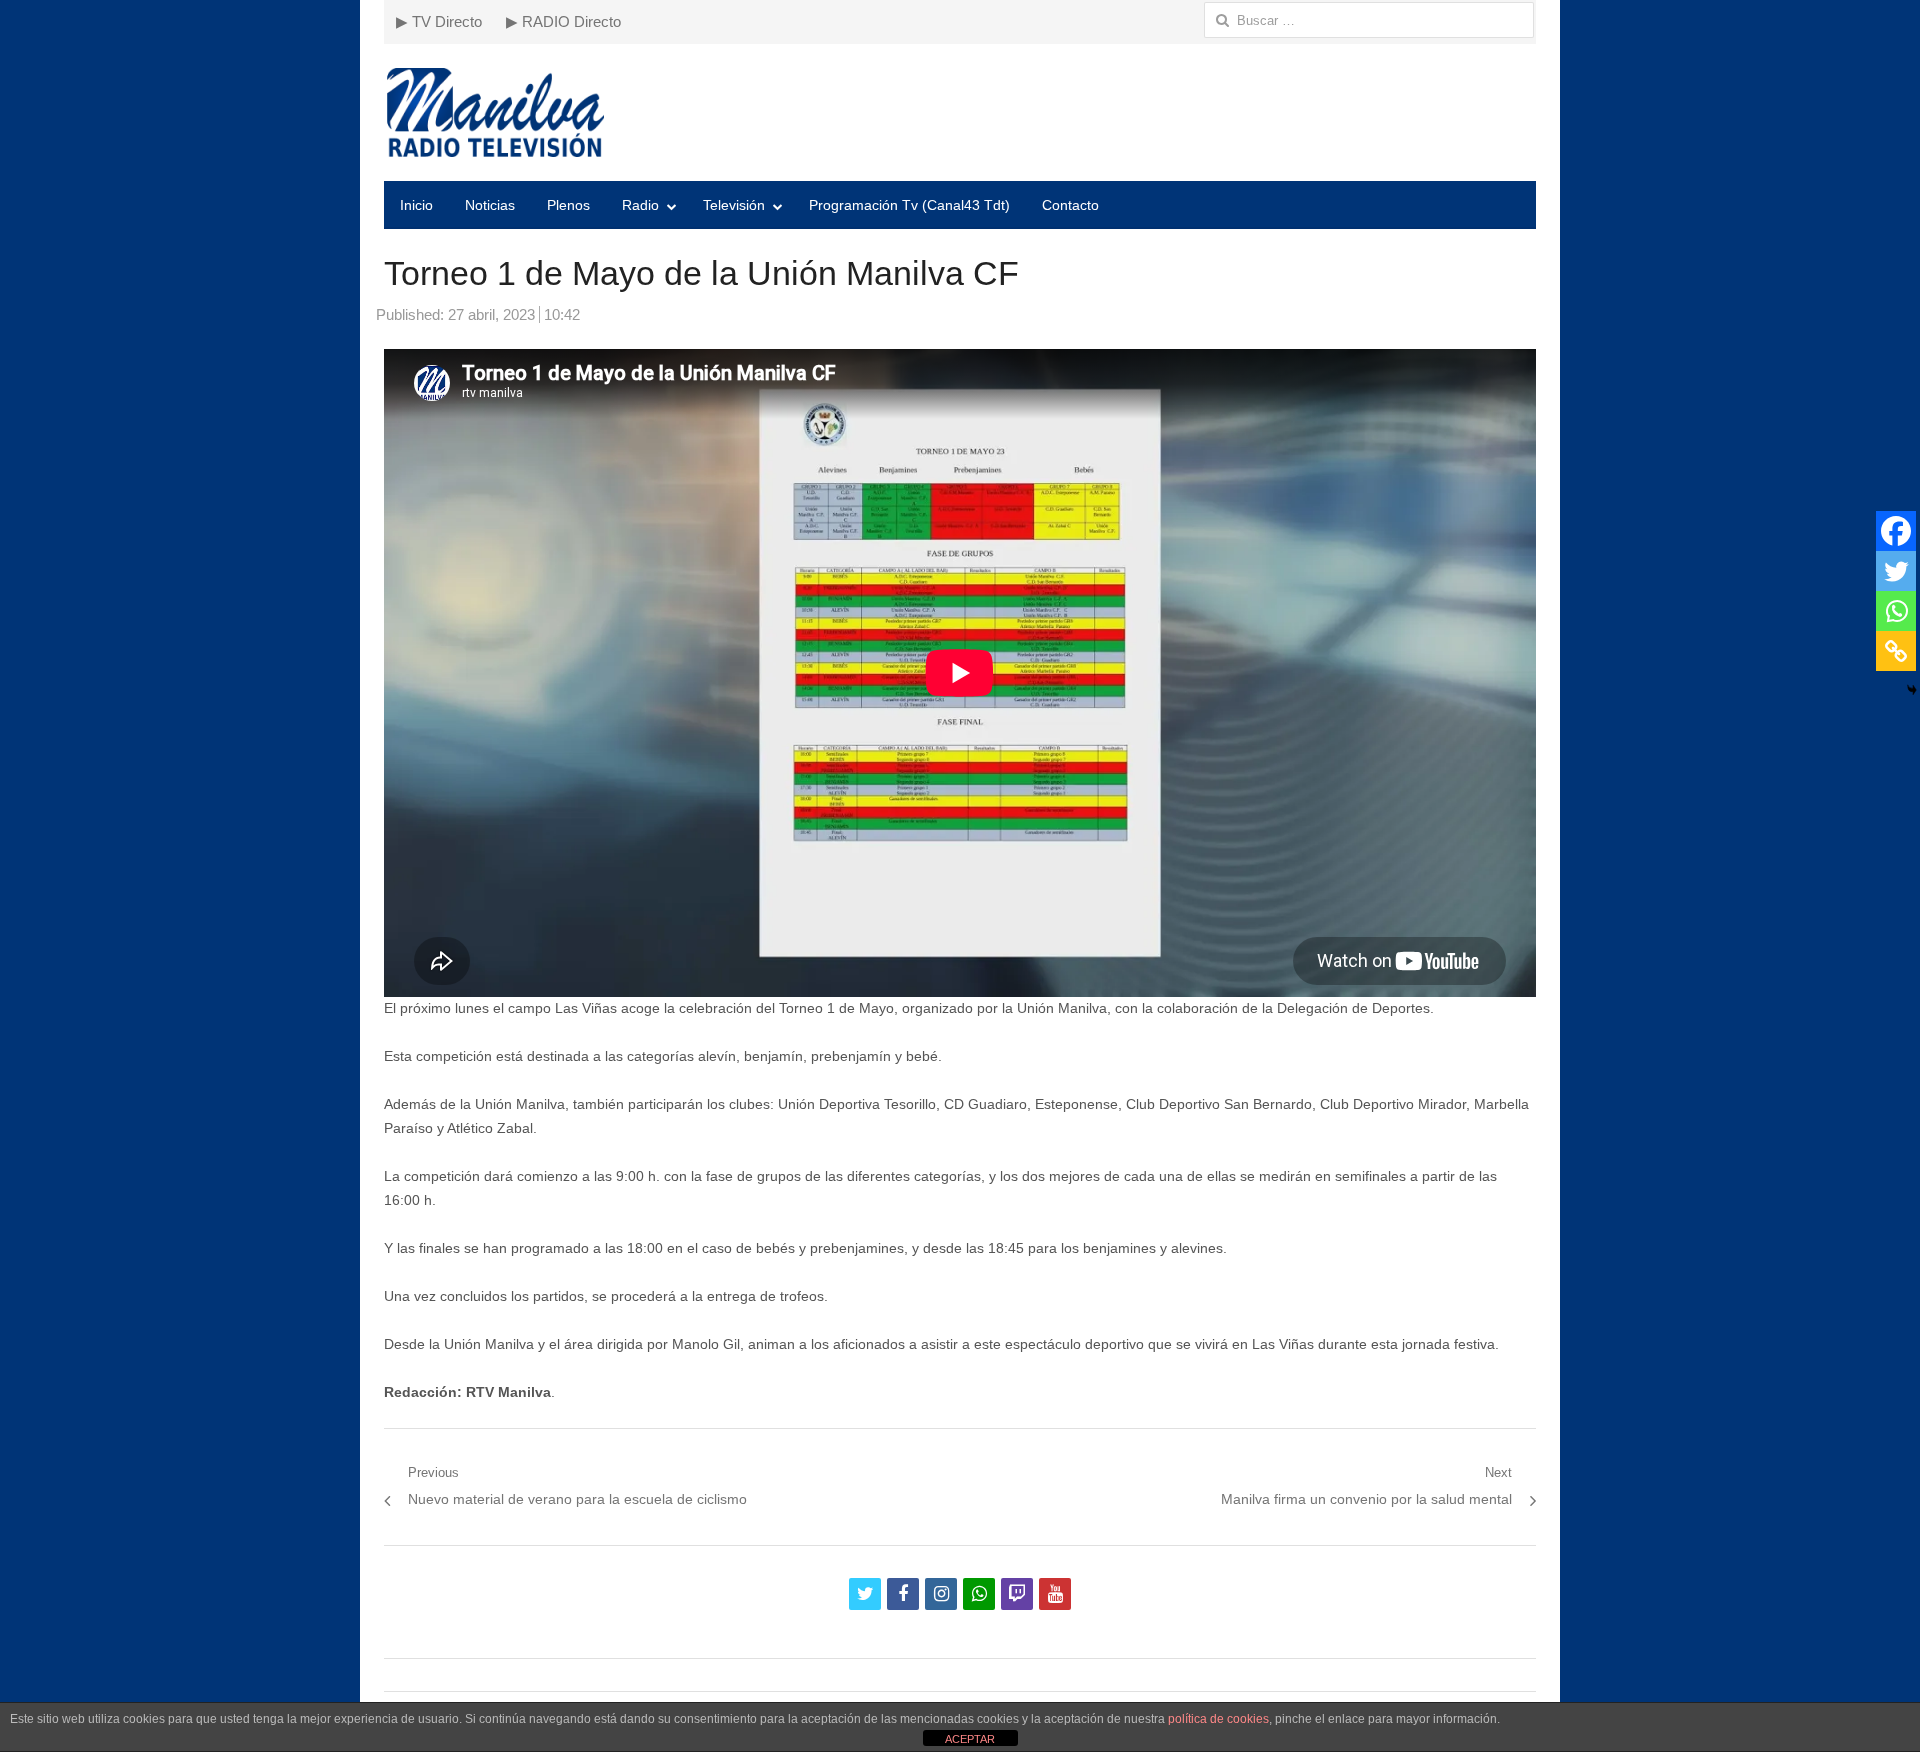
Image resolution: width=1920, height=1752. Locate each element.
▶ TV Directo (439, 21)
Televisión (734, 205)
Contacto (1070, 205)
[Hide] (1912, 690)
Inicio (416, 205)
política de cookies (1218, 1719)
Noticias (490, 205)
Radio (640, 205)
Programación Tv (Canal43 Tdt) (909, 205)
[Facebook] (1896, 531)
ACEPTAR (970, 1739)
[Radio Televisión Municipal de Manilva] (960, 112)
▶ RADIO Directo (563, 21)
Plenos (568, 205)
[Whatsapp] (1896, 611)
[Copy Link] (1896, 651)
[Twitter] (1896, 571)
